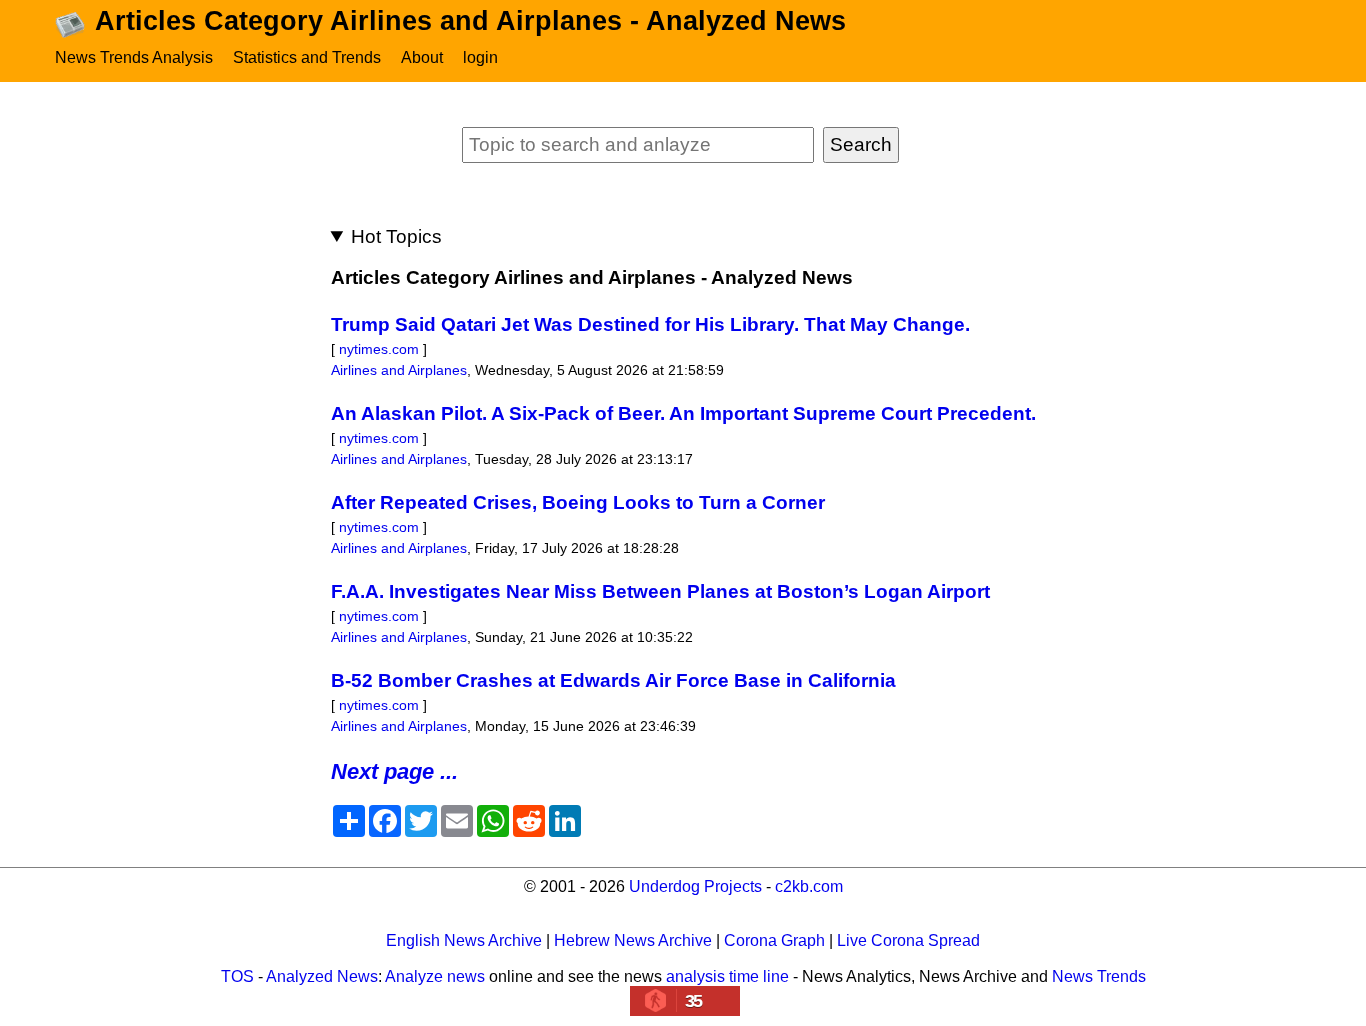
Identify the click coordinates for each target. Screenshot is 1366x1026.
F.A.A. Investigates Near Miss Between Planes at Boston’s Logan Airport (660, 591)
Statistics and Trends (307, 57)
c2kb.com (809, 886)
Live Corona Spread (908, 940)
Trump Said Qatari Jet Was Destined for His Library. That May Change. (650, 324)
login (480, 57)
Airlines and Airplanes (399, 370)
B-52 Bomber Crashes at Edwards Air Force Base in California (613, 680)
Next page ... (394, 771)
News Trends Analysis (134, 57)
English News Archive (464, 940)
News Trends (1099, 976)
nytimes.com (379, 349)
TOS (237, 976)
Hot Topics (396, 236)
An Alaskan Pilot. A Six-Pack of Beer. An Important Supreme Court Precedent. (683, 413)
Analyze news (435, 976)
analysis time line (727, 976)
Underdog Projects (695, 886)
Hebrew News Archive (633, 940)
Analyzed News (322, 976)
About (422, 57)
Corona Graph (774, 940)
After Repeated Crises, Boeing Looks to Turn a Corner (578, 502)
